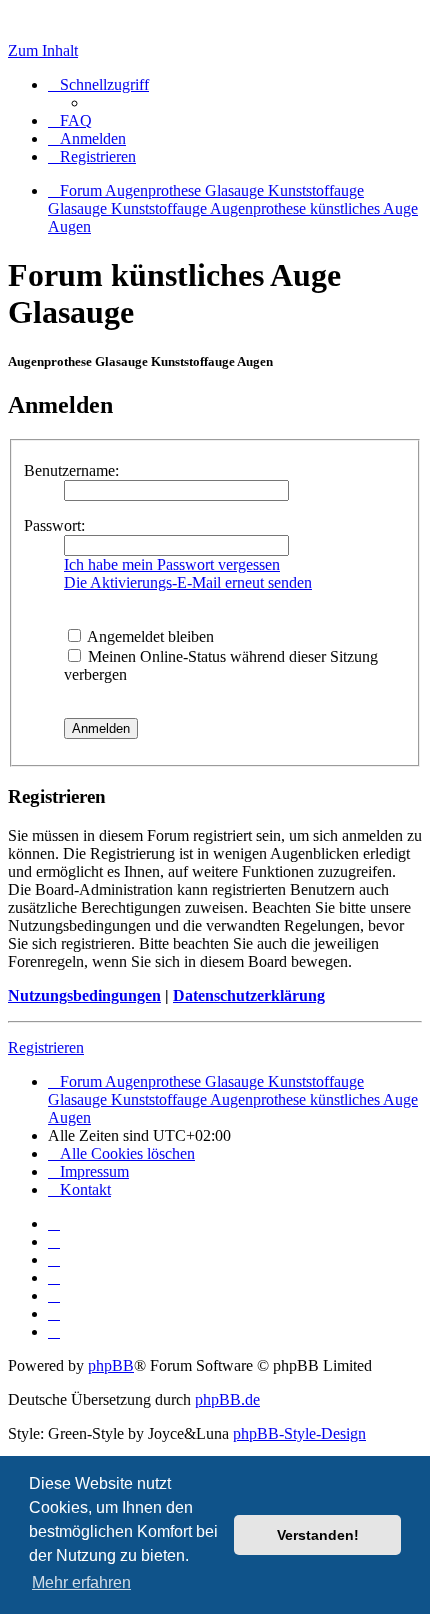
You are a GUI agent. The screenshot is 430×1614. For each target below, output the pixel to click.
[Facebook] (54, 1241)
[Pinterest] (54, 1295)
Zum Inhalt (43, 50)
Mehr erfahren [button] (81, 1582)
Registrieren (46, 1047)
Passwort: (54, 525)
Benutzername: (71, 470)
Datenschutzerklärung (249, 995)
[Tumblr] (54, 1313)
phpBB (111, 1365)
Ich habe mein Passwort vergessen (172, 564)
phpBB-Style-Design (299, 1433)
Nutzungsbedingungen (84, 995)
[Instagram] (54, 1277)
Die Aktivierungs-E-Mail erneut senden (188, 582)
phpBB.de (227, 1399)
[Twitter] (54, 1259)
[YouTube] (54, 1331)
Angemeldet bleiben (149, 636)
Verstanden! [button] (318, 1535)
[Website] (54, 1223)
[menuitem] (70, 120)
